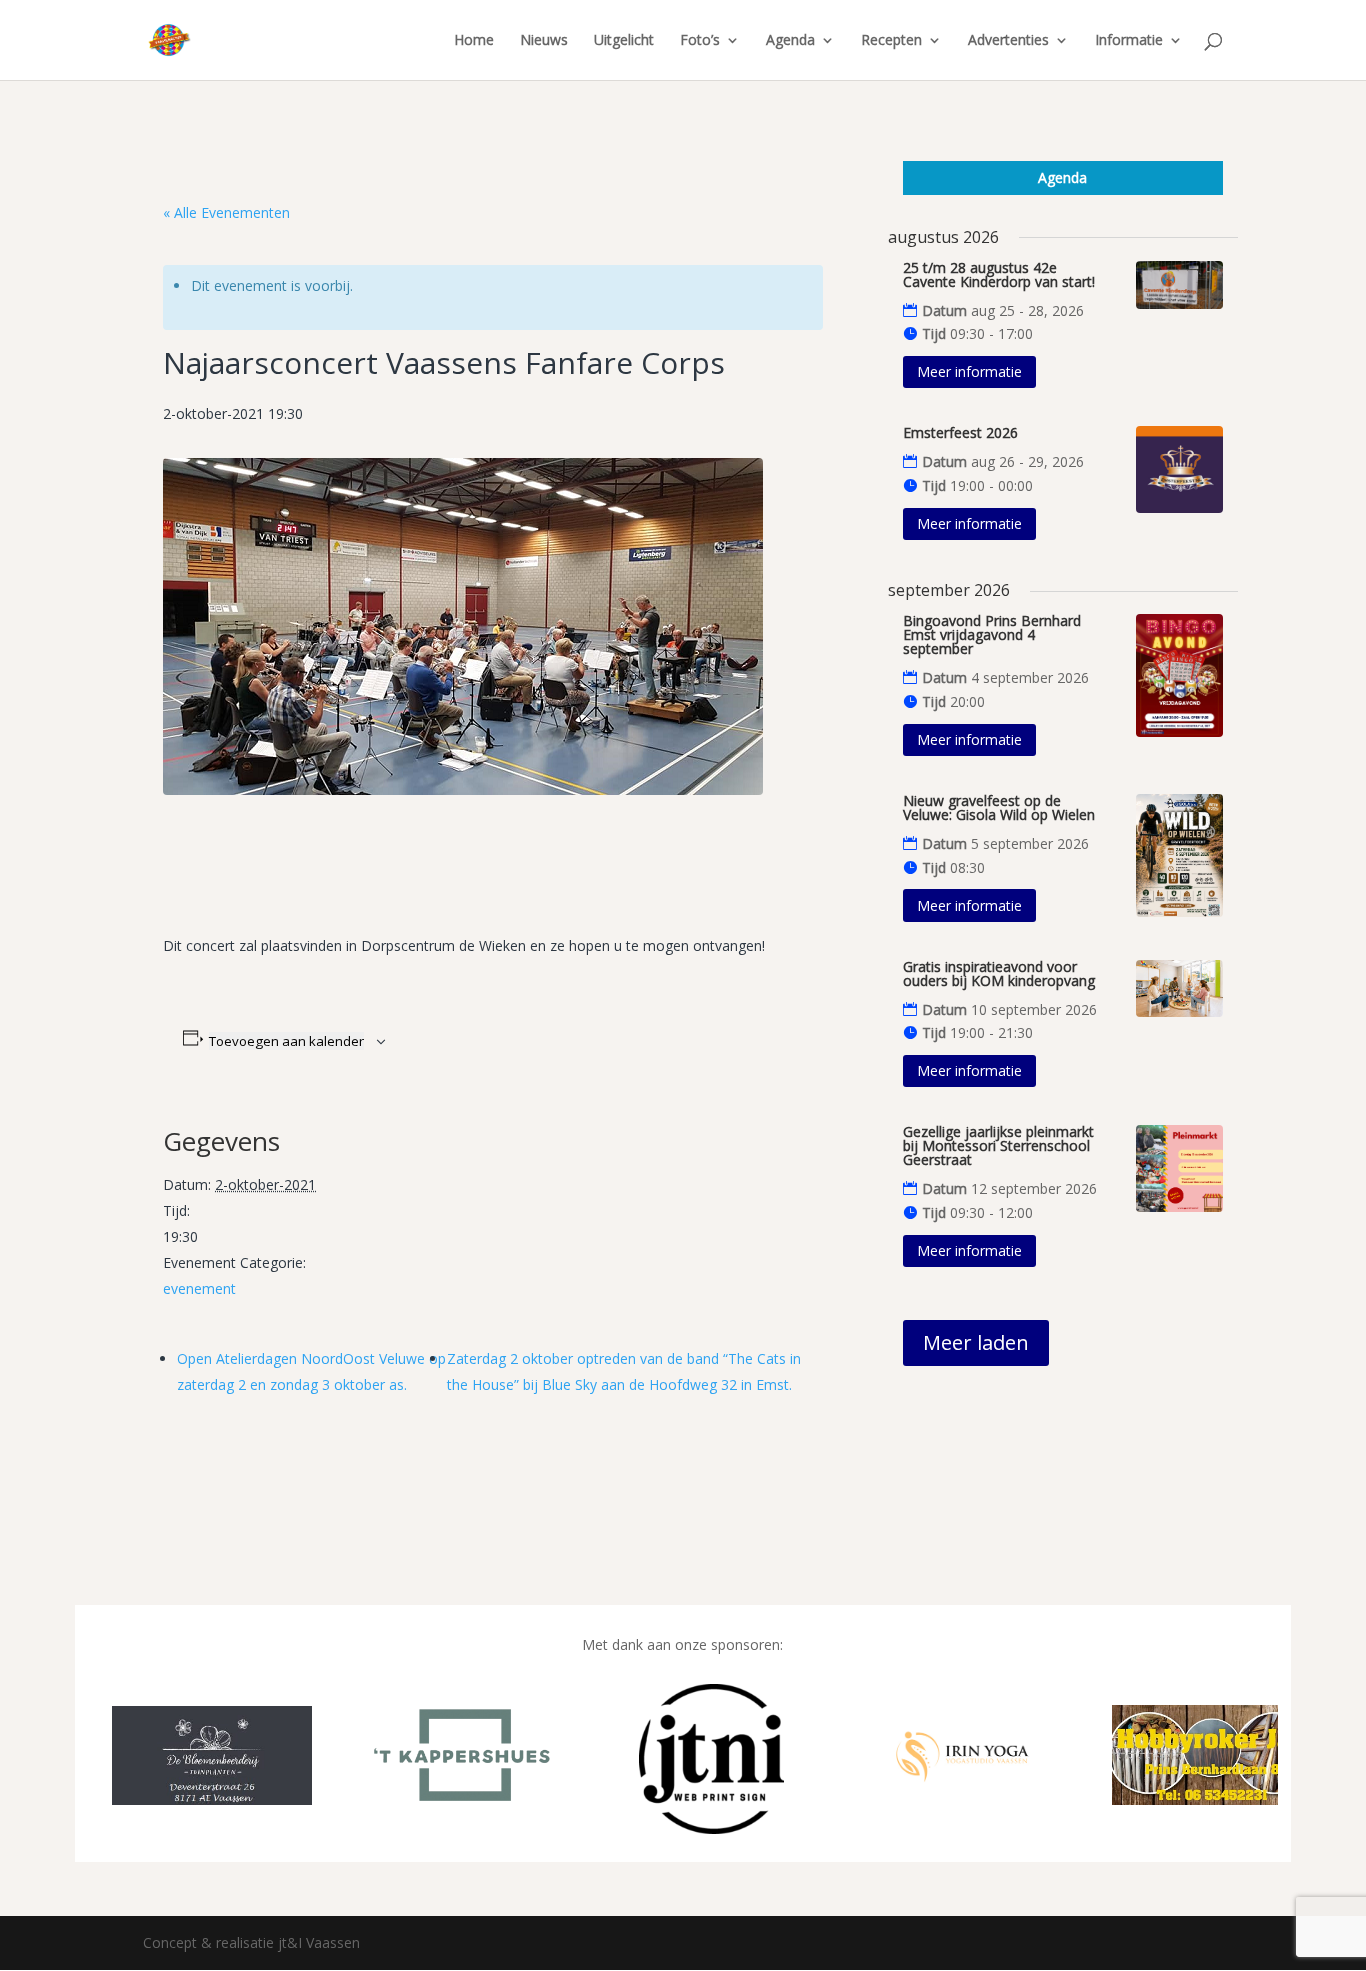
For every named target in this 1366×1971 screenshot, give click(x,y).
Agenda (790, 41)
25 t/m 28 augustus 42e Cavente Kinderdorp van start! (999, 274)
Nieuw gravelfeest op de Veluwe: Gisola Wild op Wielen (999, 807)
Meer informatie (969, 371)
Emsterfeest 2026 (960, 432)
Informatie (1129, 41)
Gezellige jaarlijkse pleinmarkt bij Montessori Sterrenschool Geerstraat (998, 1145)
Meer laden (976, 1342)
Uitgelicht (624, 41)
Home (474, 41)
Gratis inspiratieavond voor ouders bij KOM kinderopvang (999, 973)
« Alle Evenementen (226, 212)
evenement (199, 1288)
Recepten (891, 41)
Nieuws (544, 41)
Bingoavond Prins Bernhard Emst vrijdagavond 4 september (992, 634)
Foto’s (700, 41)
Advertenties (1008, 41)
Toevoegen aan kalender (286, 1041)
